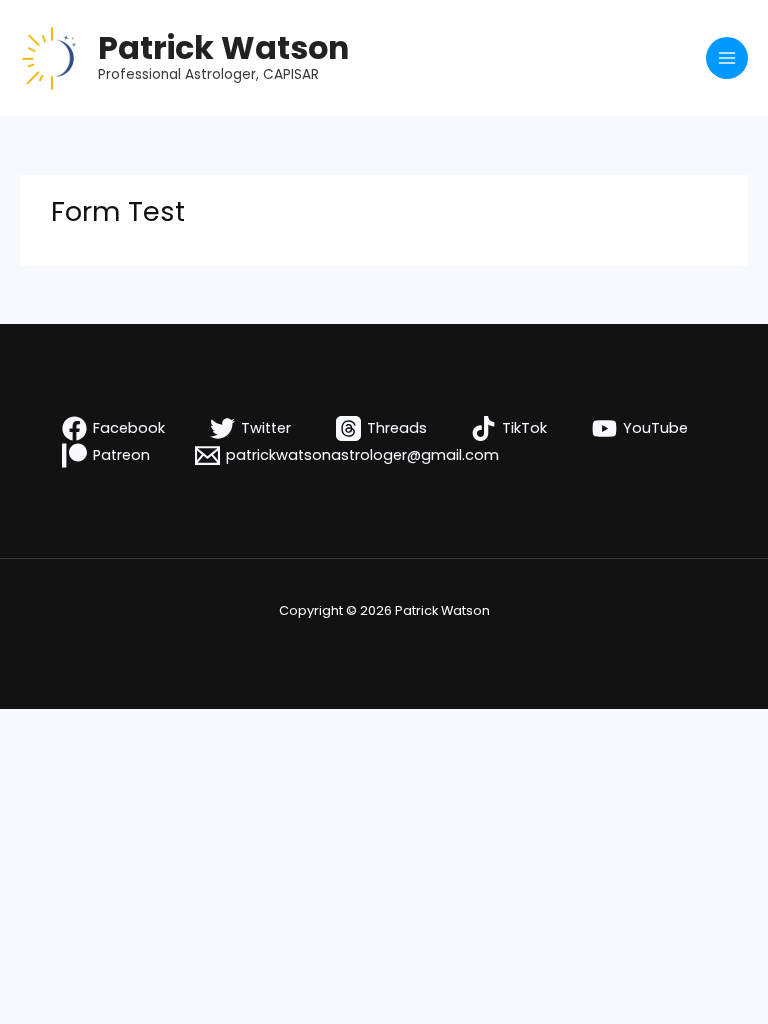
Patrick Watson (223, 47)
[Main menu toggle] (727, 58)
